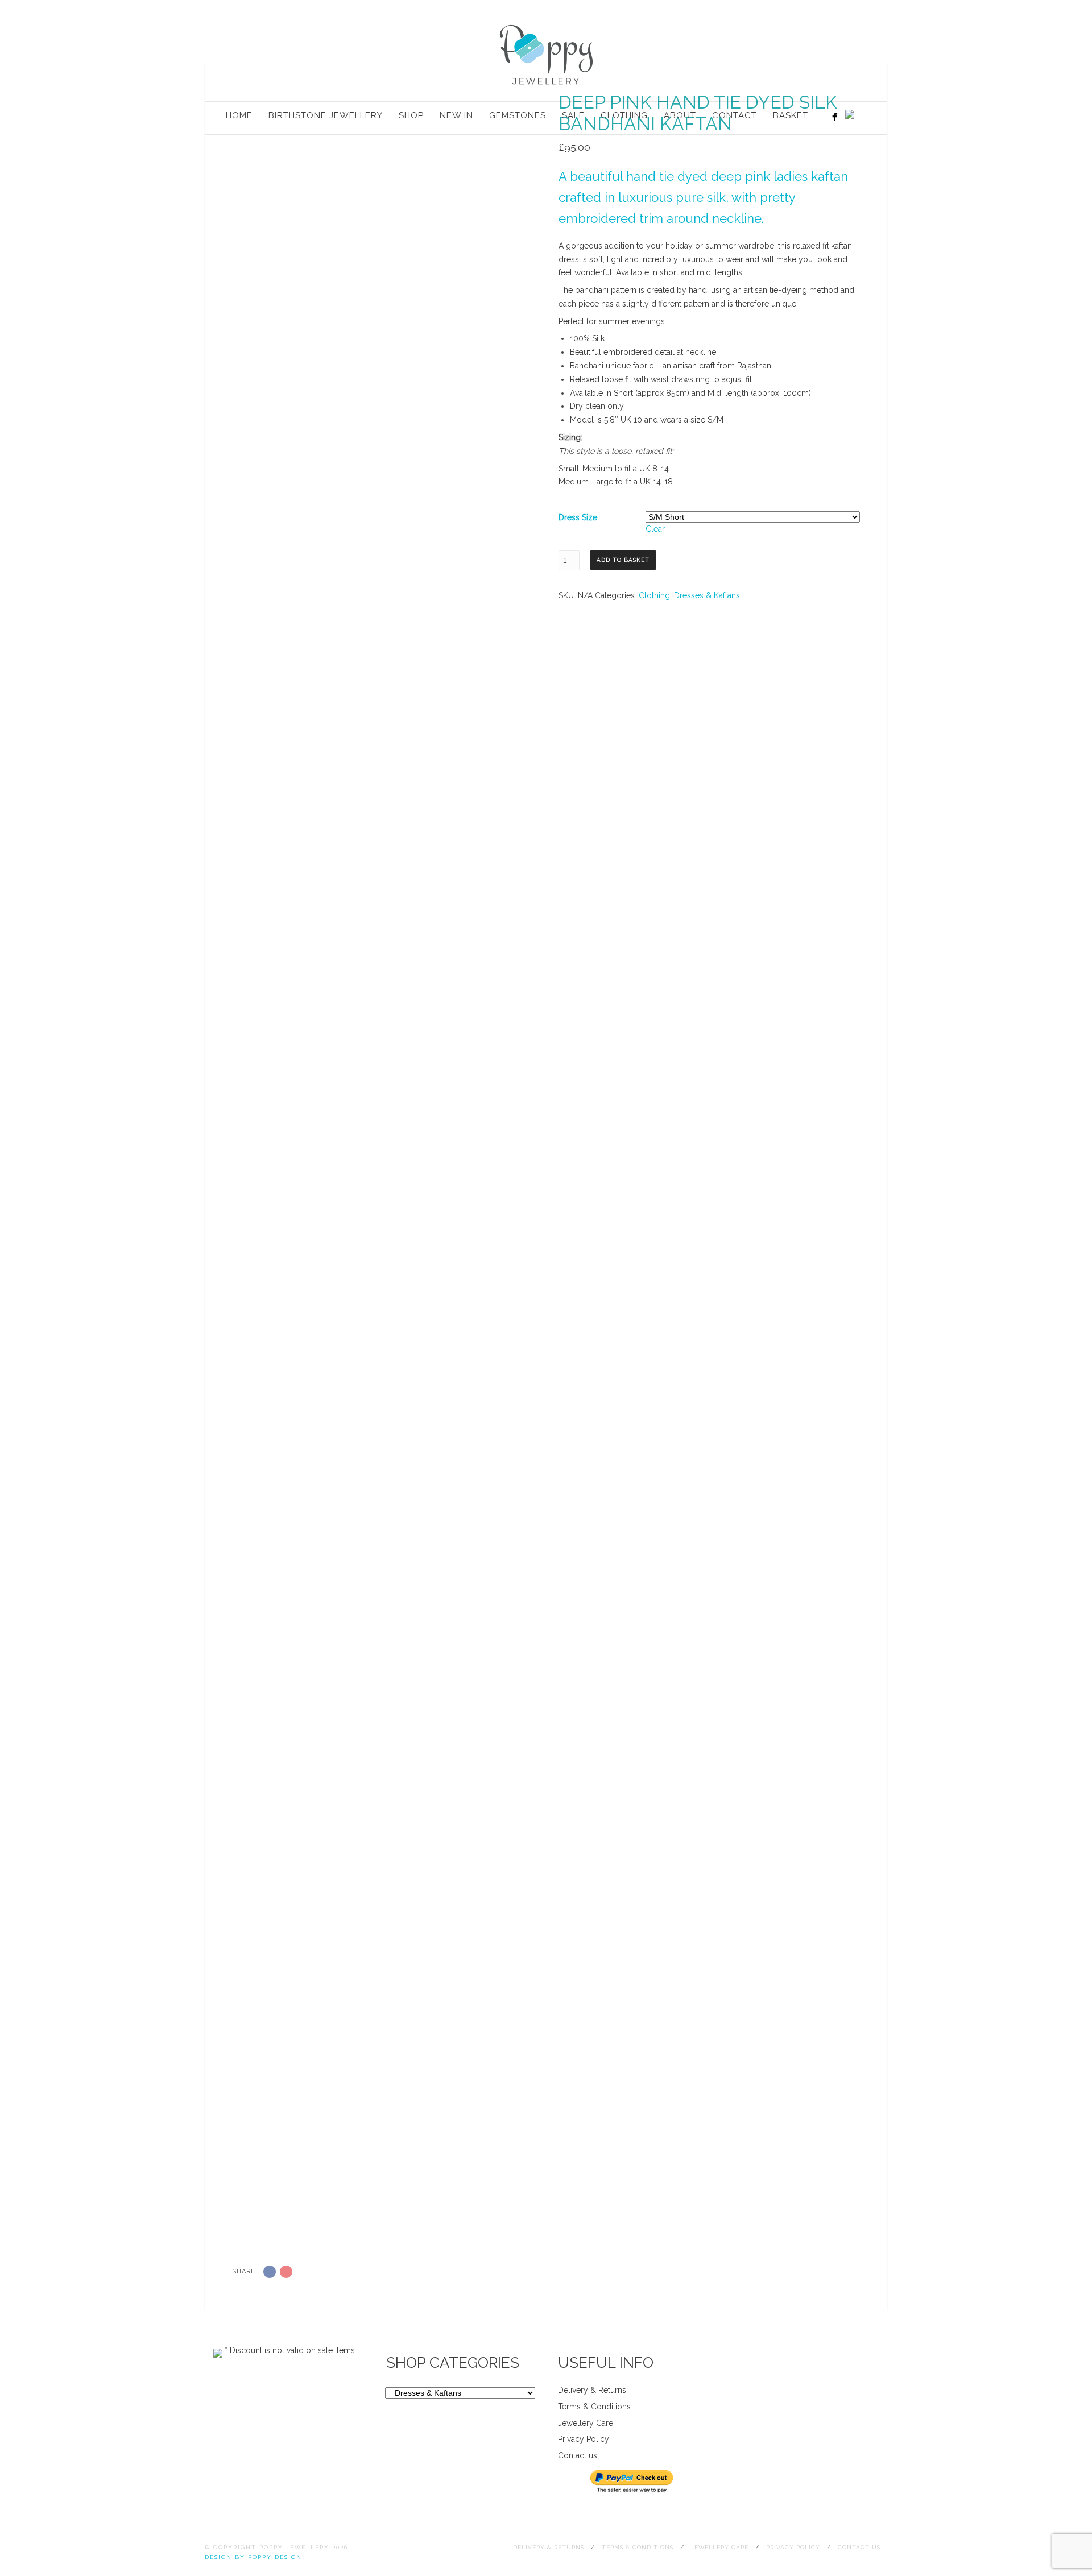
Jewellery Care (586, 2423)
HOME (239, 115)
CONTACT (735, 115)
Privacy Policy (584, 2439)
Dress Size (578, 517)
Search (868, 117)
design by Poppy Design (253, 2557)
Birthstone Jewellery (326, 115)
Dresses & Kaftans (707, 595)
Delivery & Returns (592, 2390)
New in (456, 115)
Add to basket (623, 560)
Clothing (624, 115)
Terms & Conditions (594, 2407)
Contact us (578, 2455)
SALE (573, 115)
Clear (655, 529)
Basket (791, 115)
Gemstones (518, 115)
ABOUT (680, 115)
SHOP (411, 115)
